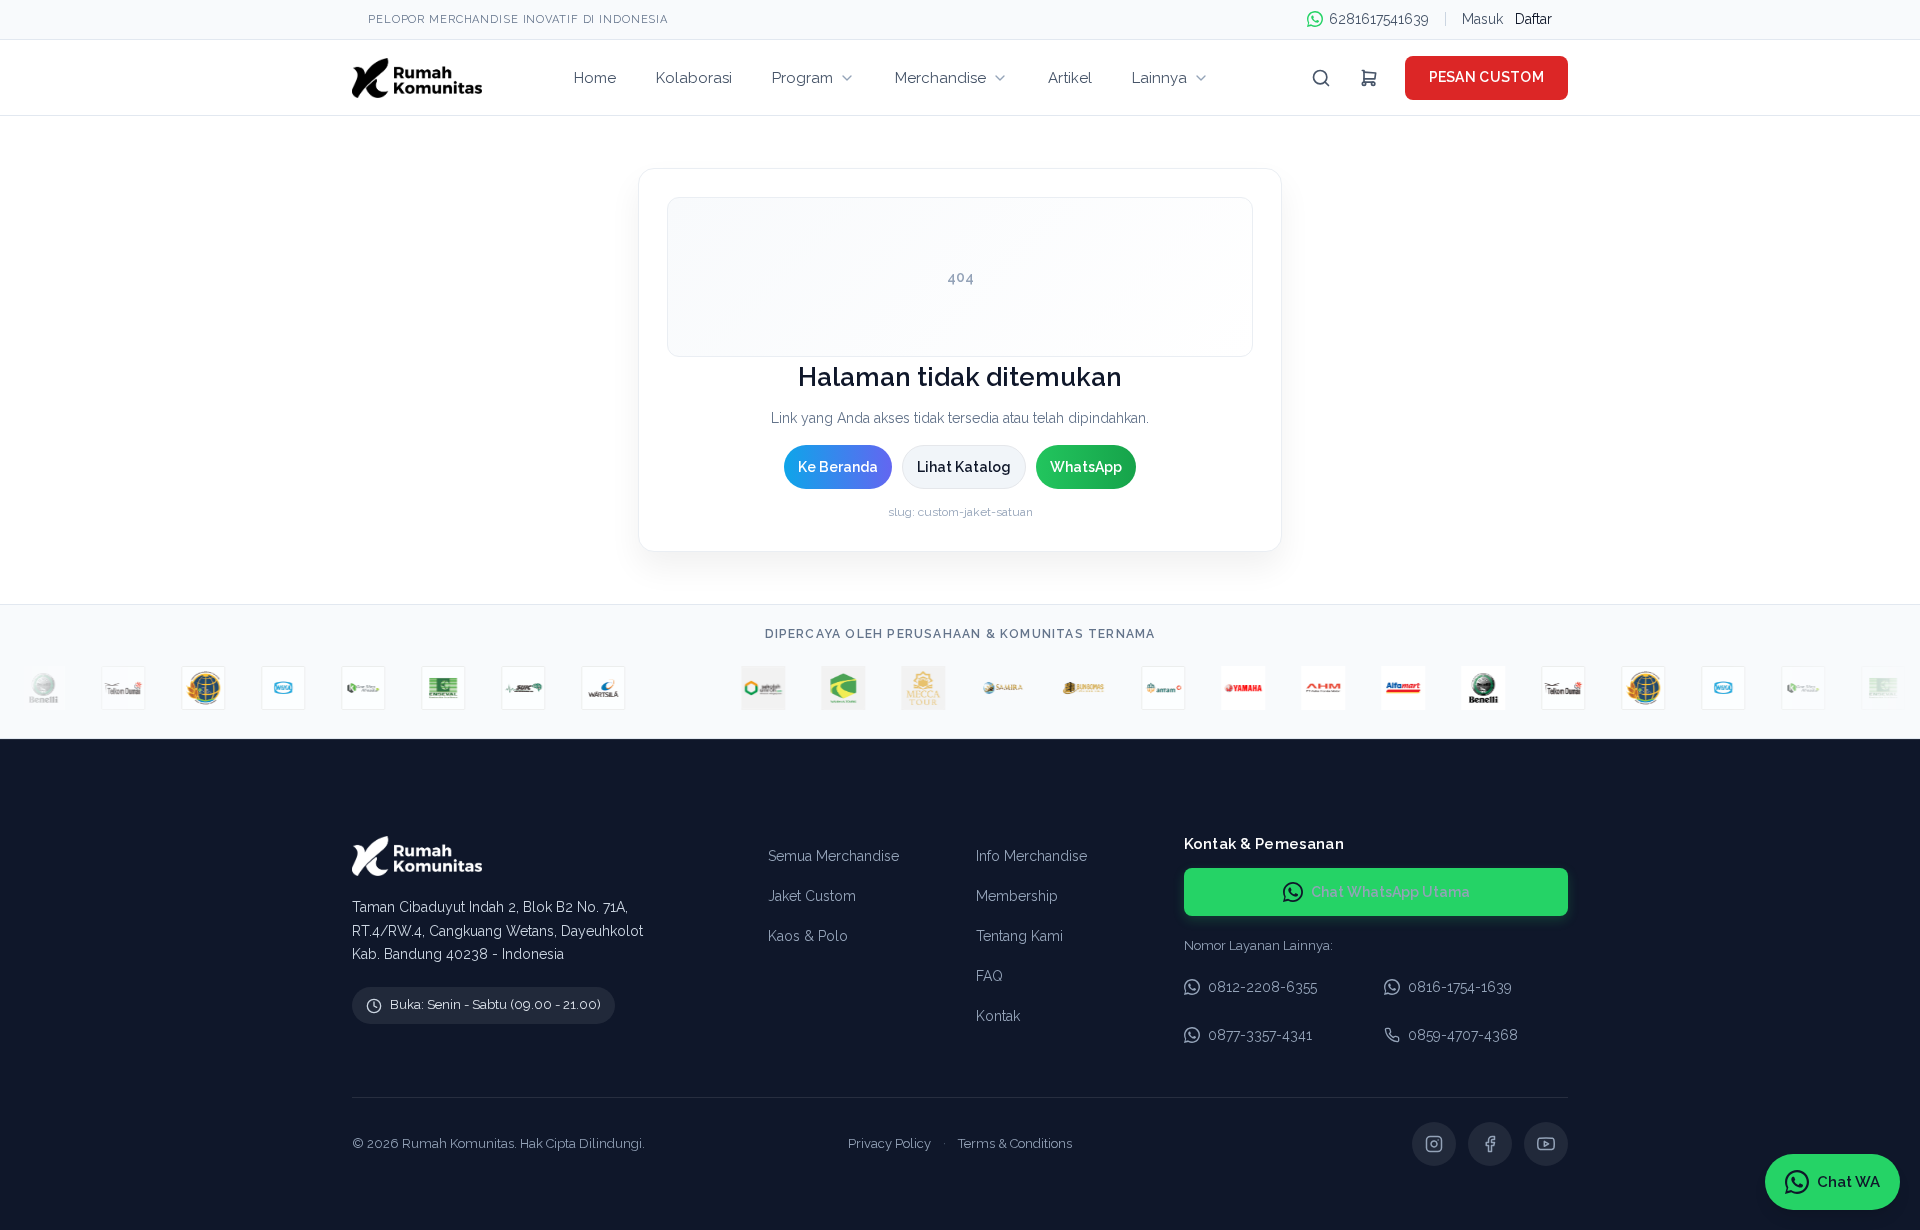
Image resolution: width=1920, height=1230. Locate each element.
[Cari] (1321, 78)
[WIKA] (271, 688)
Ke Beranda (838, 467)
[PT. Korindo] (351, 688)
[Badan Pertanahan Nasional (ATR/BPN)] (191, 688)
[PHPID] (671, 688)
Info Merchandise (1031, 856)
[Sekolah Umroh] (751, 688)
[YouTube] (1546, 1144)
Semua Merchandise (833, 856)
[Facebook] (1490, 1144)
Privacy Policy (889, 1143)
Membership (1017, 896)
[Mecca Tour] (911, 688)
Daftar (1533, 19)
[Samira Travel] (991, 688)
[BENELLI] (31, 688)
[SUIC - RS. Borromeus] (511, 688)
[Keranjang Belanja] (1369, 78)
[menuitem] (595, 77)
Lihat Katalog (964, 467)
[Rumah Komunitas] (417, 78)
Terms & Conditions (1015, 1143)
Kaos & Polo (808, 936)
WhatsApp (1086, 467)
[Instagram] (1434, 1144)
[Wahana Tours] (831, 688)
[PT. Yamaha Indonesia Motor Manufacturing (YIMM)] (1231, 688)
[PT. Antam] (1151, 688)
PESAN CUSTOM (1486, 77)
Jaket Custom (812, 896)
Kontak (998, 1016)
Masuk (1482, 19)
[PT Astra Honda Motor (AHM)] (1311, 688)
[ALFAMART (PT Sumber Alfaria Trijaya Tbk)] (1391, 688)
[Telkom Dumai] (111, 688)
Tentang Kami (1019, 936)
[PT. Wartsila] (591, 688)
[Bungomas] (1071, 688)
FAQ (989, 976)
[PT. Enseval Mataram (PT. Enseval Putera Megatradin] (431, 688)
